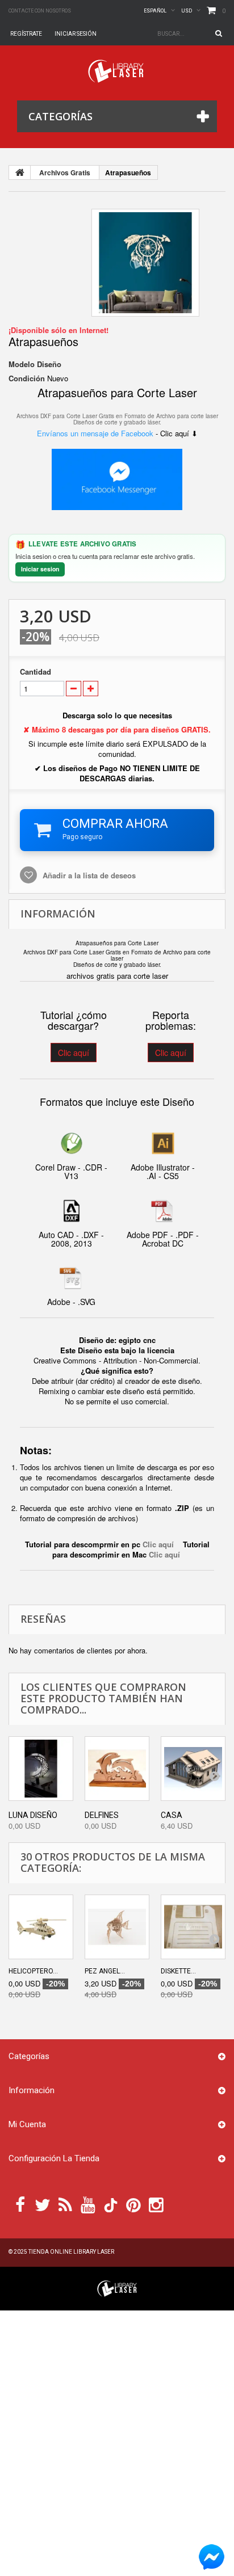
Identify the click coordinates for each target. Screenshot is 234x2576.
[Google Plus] (111, 2205)
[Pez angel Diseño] (117, 1927)
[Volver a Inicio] (20, 172)
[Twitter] (43, 2204)
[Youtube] (88, 2204)
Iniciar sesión (76, 34)
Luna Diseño (33, 1815)
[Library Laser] (117, 71)
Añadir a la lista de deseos (88, 875)
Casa (172, 1815)
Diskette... (178, 1971)
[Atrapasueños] (145, 263)
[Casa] (193, 1769)
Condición (27, 378)
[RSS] (65, 2204)
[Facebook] (20, 2204)
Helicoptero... (33, 1971)
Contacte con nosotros (40, 11)
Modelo (22, 364)
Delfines (102, 1815)
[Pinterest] (133, 2204)
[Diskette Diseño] (193, 1927)
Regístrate (26, 34)
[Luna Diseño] (41, 1769)
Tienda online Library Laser (71, 2252)
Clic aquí (74, 1053)
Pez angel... (105, 1971)
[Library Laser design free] (117, 2287)
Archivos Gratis (65, 172)
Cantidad (35, 672)
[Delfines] (117, 1769)
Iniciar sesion (40, 569)
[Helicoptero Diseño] (41, 1927)
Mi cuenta (27, 2124)
